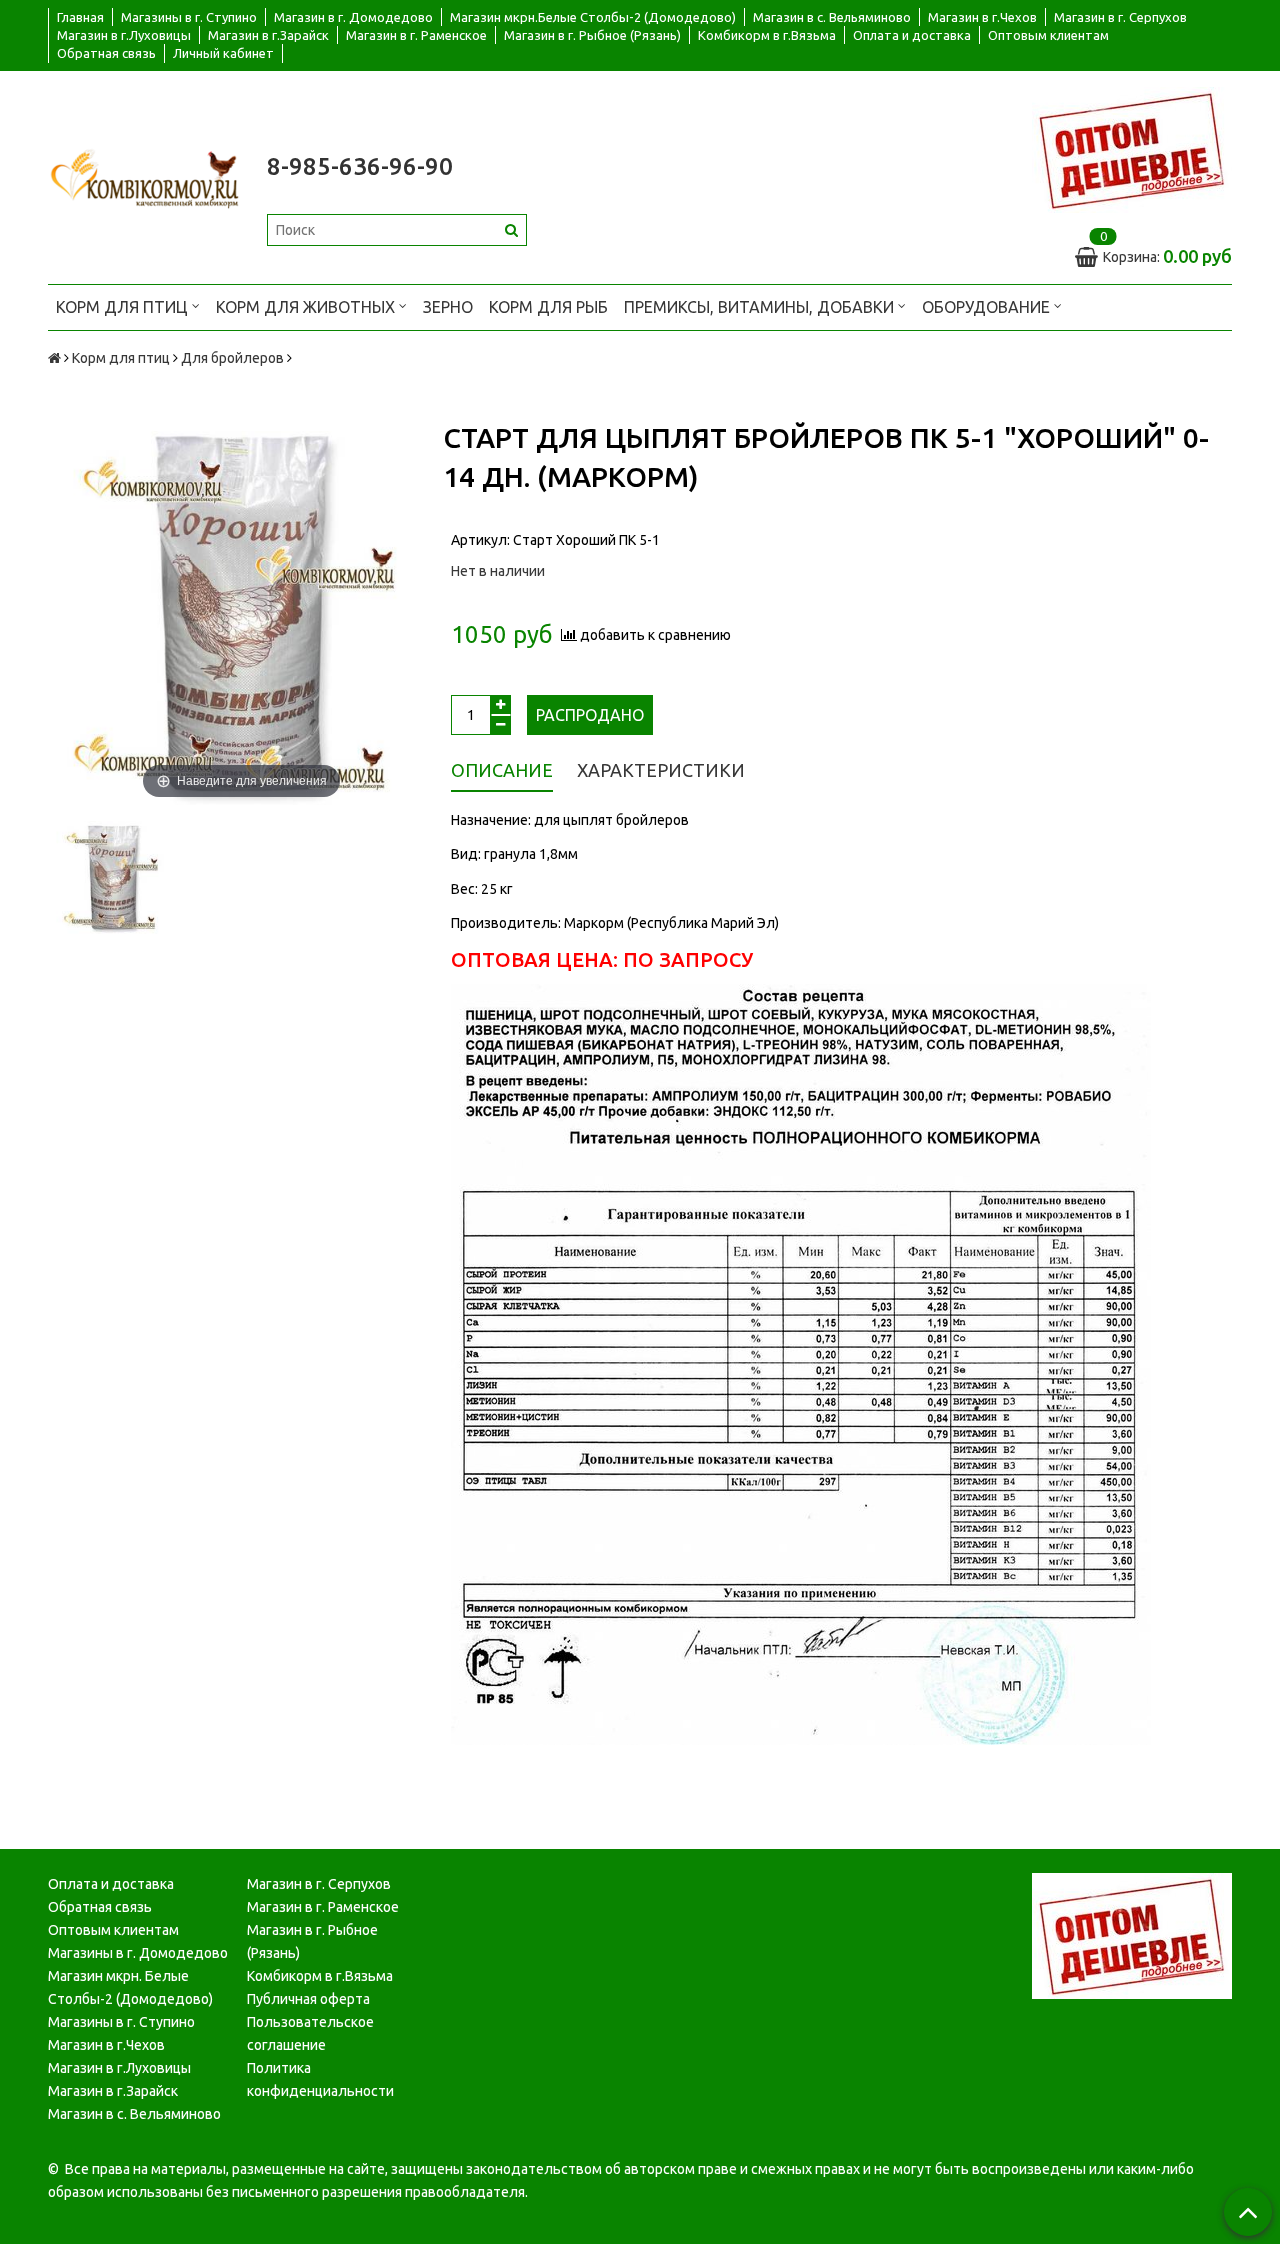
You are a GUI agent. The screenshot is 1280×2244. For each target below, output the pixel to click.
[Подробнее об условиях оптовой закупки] (1132, 148)
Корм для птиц (124, 307)
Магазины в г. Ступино (189, 17)
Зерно (448, 307)
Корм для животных (307, 307)
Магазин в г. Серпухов (1120, 17)
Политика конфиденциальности (320, 2079)
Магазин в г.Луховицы (124, 35)
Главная (80, 17)
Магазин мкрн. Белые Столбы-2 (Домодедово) (130, 1987)
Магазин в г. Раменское (416, 35)
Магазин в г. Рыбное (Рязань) (592, 35)
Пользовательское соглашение (310, 2033)
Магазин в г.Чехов (982, 17)
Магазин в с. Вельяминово (832, 17)
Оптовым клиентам (1048, 35)
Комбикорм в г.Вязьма (767, 35)
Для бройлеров (232, 358)
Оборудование (988, 307)
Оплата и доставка (912, 35)
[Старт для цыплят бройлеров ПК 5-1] (112, 877)
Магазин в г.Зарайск (268, 35)
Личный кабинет (223, 53)
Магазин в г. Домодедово (353, 17)
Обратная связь (106, 53)
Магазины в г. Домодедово (138, 1953)
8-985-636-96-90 (360, 166)
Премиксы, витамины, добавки (761, 307)
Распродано (590, 715)
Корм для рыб (548, 307)
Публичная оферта (308, 1999)
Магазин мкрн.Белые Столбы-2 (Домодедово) (593, 17)
